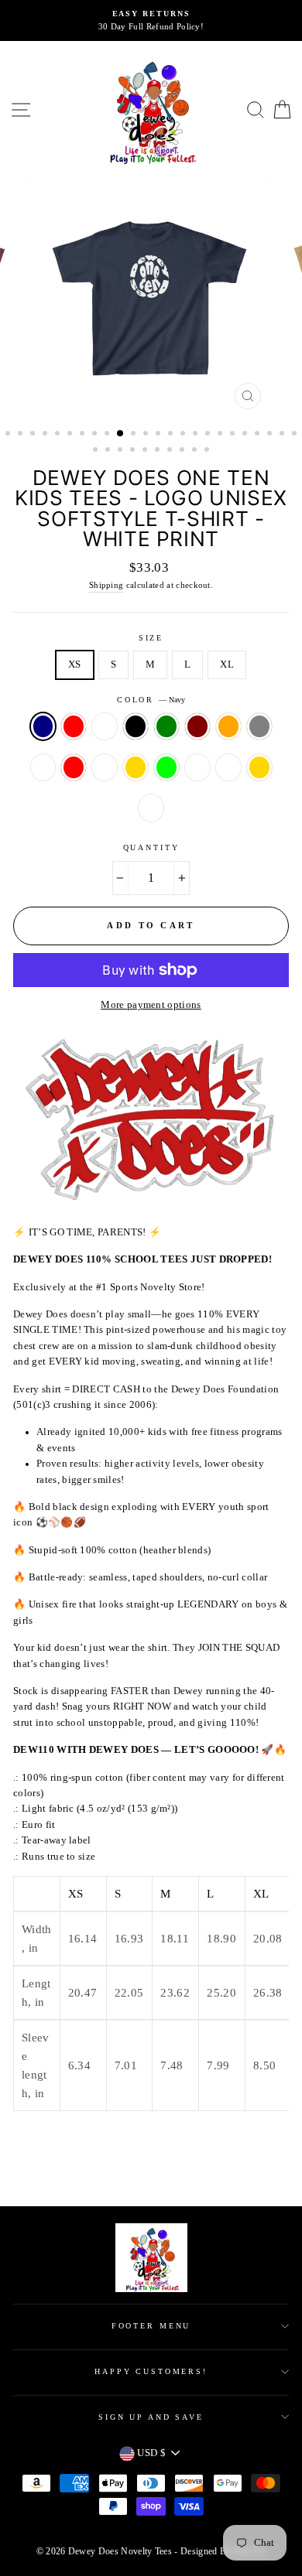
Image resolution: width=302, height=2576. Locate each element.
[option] (151, 20)
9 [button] (108, 435)
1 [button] (9, 435)
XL (227, 664)
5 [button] (59, 435)
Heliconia (105, 767)
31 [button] (171, 451)
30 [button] (159, 451)
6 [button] (71, 435)
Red (74, 726)
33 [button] (196, 451)
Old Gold (136, 767)
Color (151, 700)
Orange (228, 726)
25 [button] (97, 451)
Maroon (197, 726)
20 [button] (246, 435)
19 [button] (234, 435)
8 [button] (96, 435)
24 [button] (296, 435)
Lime (166, 767)
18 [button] (221, 435)
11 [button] (135, 435)
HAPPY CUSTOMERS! (151, 2371)
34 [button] (208, 451)
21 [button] (259, 435)
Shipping (106, 585)
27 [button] (122, 451)
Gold (259, 767)
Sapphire (151, 808)
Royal (105, 726)
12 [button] (147, 435)
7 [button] (84, 435)
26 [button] (109, 451)
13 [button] (160, 435)
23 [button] (283, 435)
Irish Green (166, 726)
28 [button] (134, 451)
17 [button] (209, 435)
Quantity (151, 847)
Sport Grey (259, 726)
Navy (43, 726)
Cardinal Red (74, 767)
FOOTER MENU (151, 2326)
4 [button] (46, 435)
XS (75, 664)
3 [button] (34, 435)
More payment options (151, 1005)
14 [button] (172, 435)
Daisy (197, 767)
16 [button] (197, 435)
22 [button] (271, 435)
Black (136, 726)
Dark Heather (228, 767)
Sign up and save (151, 2417)
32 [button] (184, 451)
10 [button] (121, 434)
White (43, 767)
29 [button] (146, 451)
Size (151, 638)
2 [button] (22, 435)
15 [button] (184, 435)
